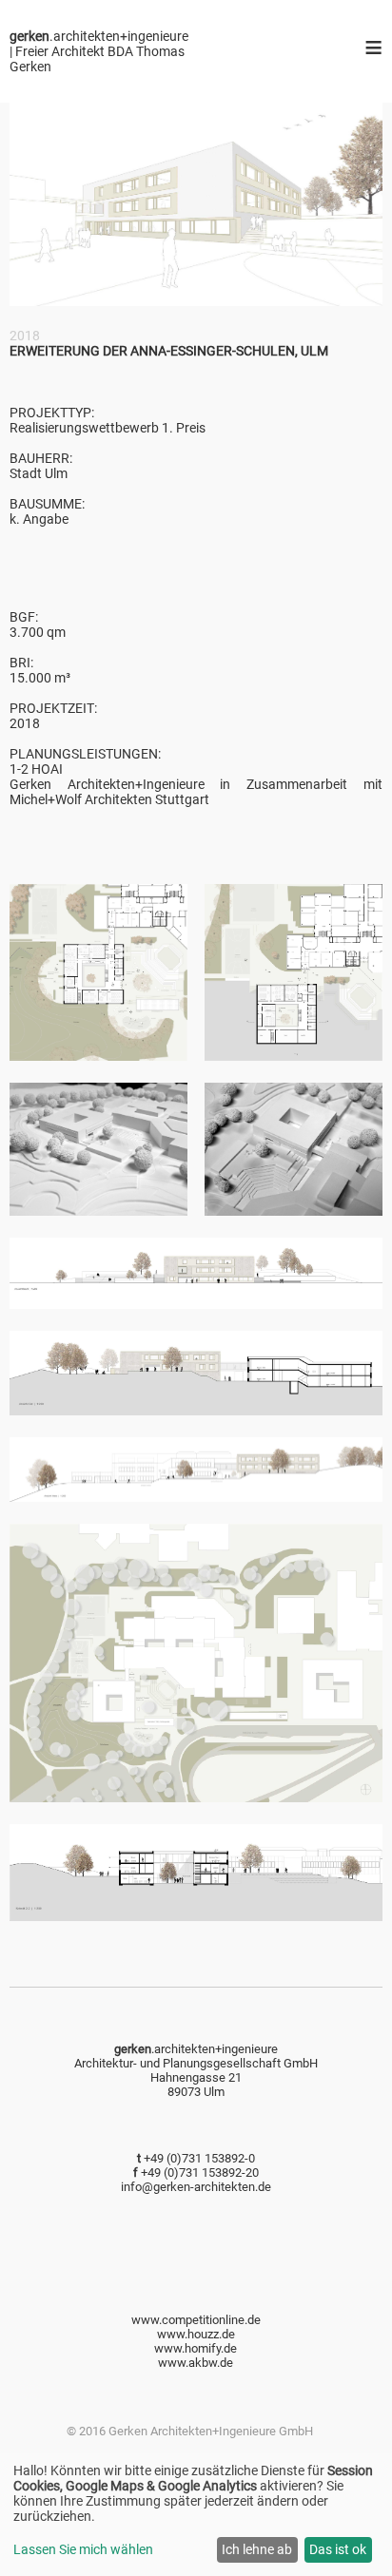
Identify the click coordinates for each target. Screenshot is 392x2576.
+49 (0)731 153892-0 (199, 2158)
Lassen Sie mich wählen (83, 2549)
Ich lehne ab (257, 2549)
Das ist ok (338, 2549)
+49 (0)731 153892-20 (200, 2172)
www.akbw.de (196, 2363)
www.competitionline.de (196, 2320)
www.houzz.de (196, 2334)
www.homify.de (196, 2348)
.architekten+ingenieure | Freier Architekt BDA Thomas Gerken (99, 51)
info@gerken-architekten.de (196, 2187)
